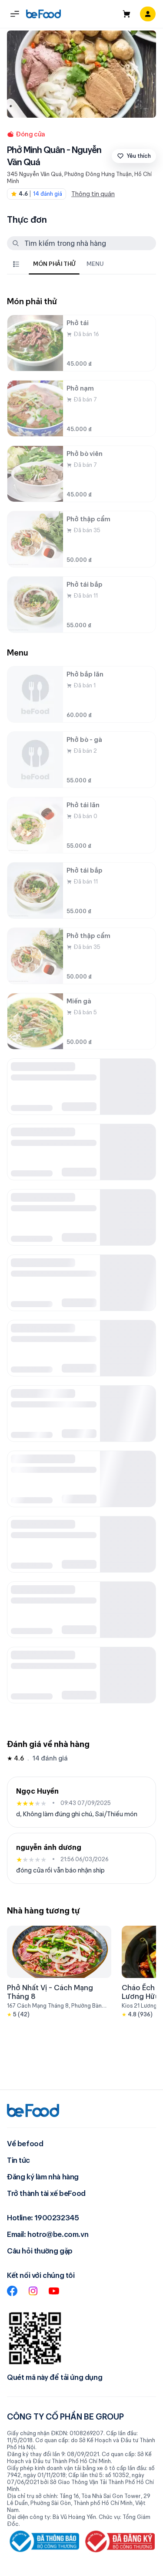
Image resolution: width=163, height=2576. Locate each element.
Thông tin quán (93, 194)
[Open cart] (126, 14)
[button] (15, 14)
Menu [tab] (95, 264)
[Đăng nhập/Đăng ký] (148, 14)
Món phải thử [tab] (54, 264)
